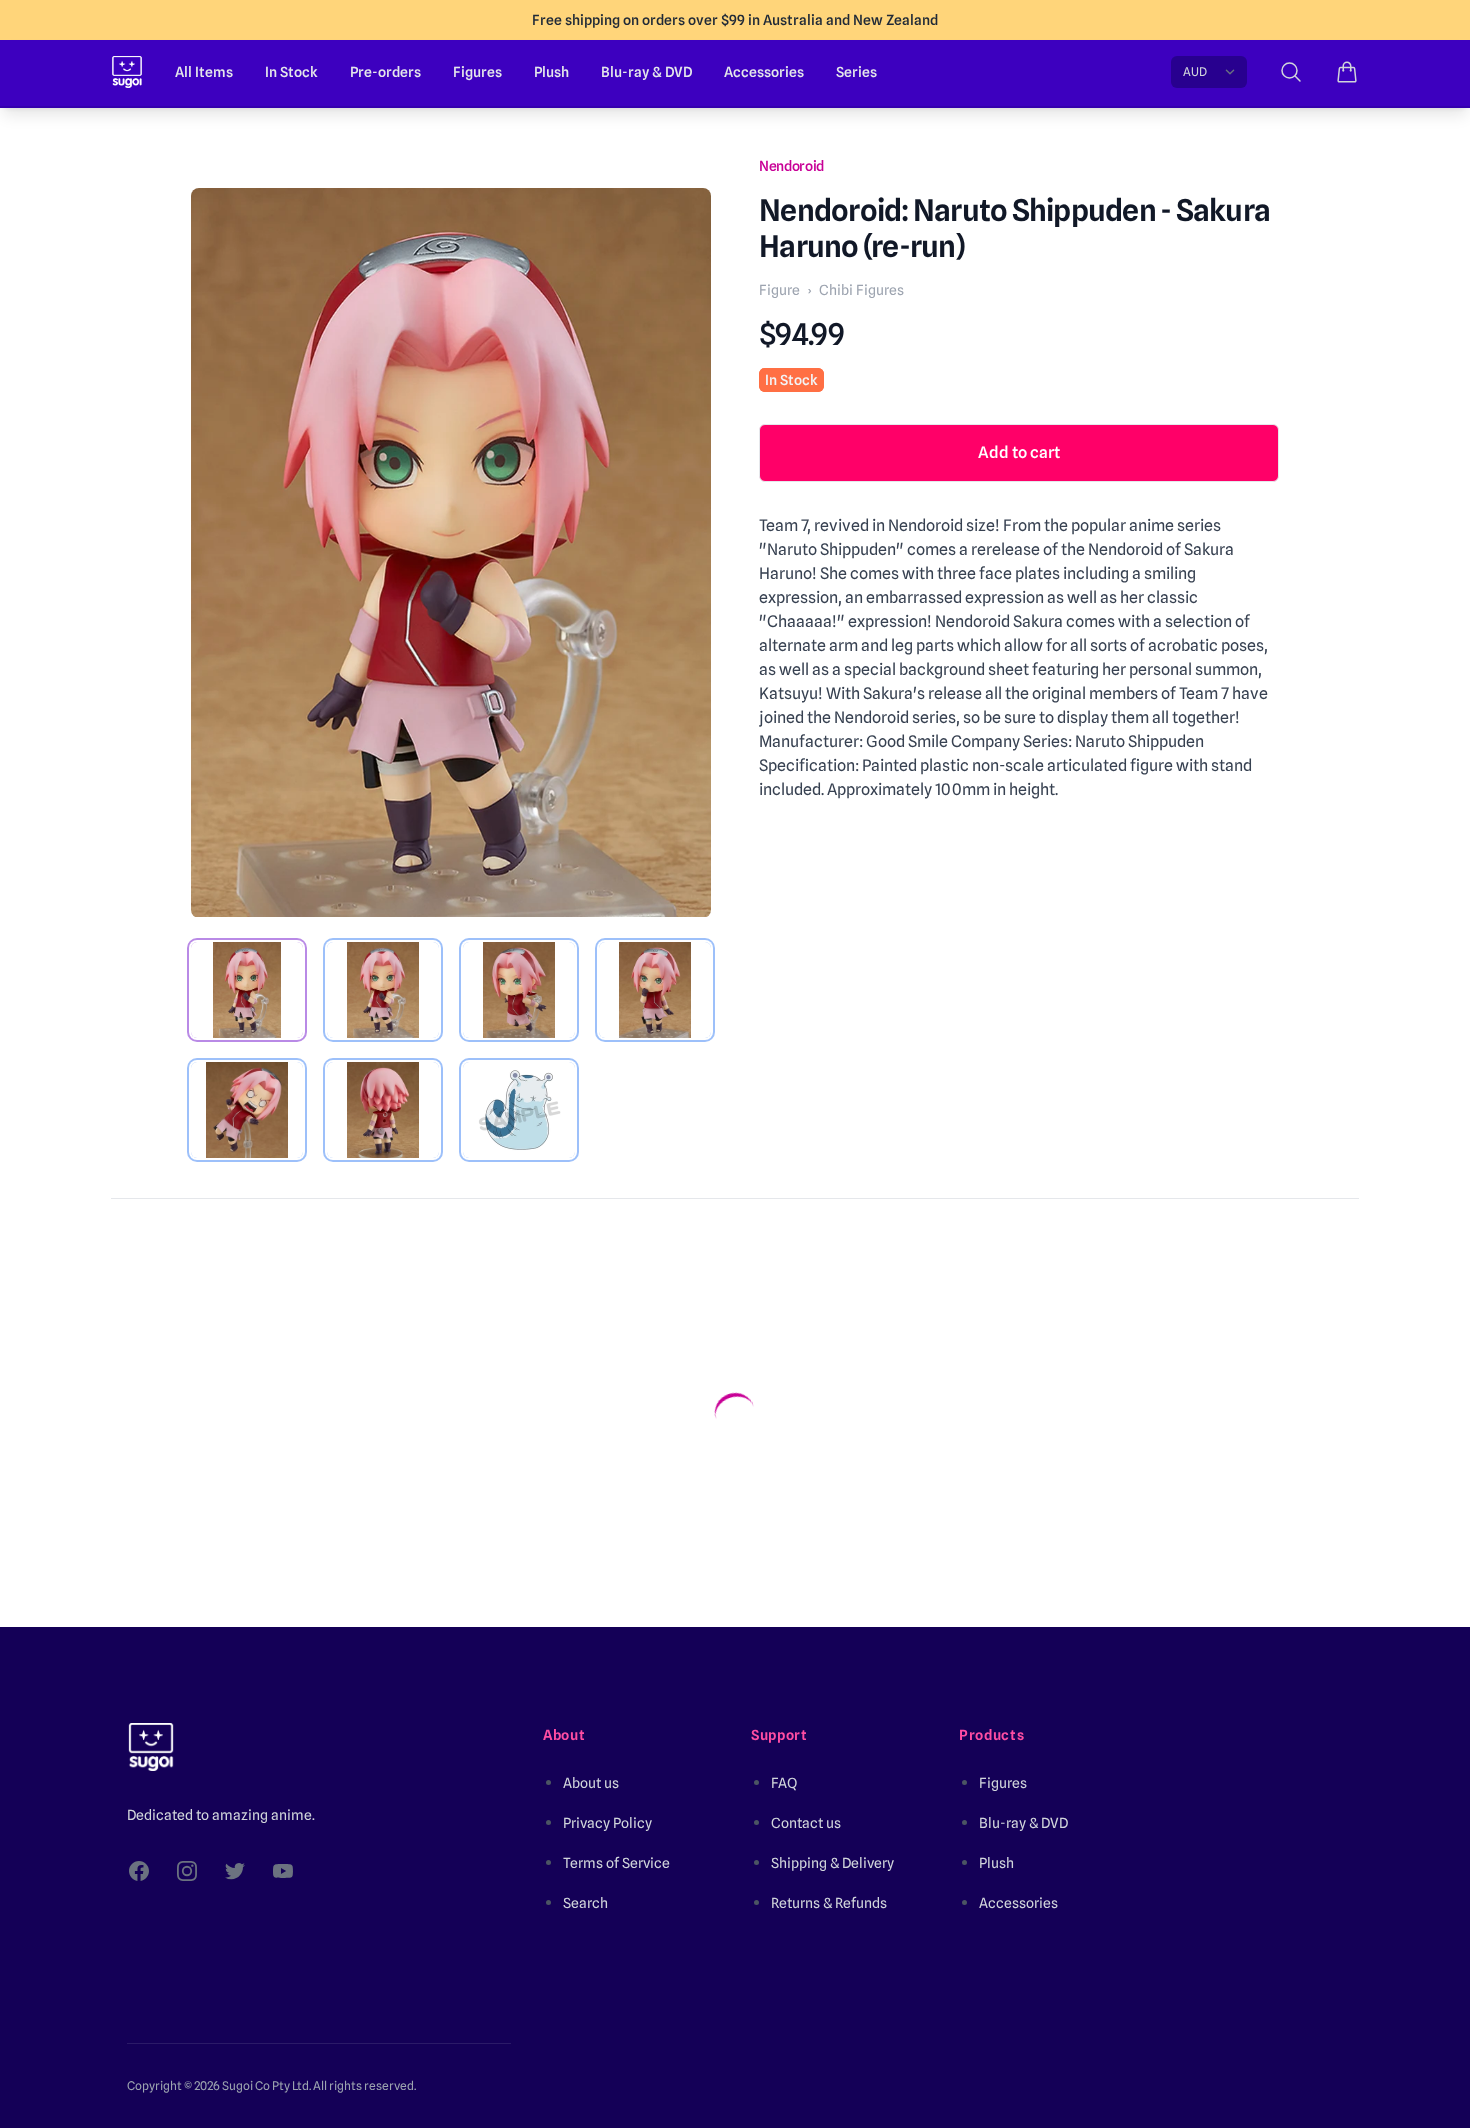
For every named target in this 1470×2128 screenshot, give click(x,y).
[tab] (247, 990)
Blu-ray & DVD (646, 72)
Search (585, 1903)
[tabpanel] (451, 553)
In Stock (291, 72)
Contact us (806, 1823)
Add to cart (1019, 452)
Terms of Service (616, 1863)
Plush (551, 72)
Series (856, 72)
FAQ (784, 1783)
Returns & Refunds (829, 1903)
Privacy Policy (607, 1823)
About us (591, 1783)
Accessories (764, 72)
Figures (477, 72)
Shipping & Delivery (832, 1863)
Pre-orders (385, 72)
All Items (204, 72)
